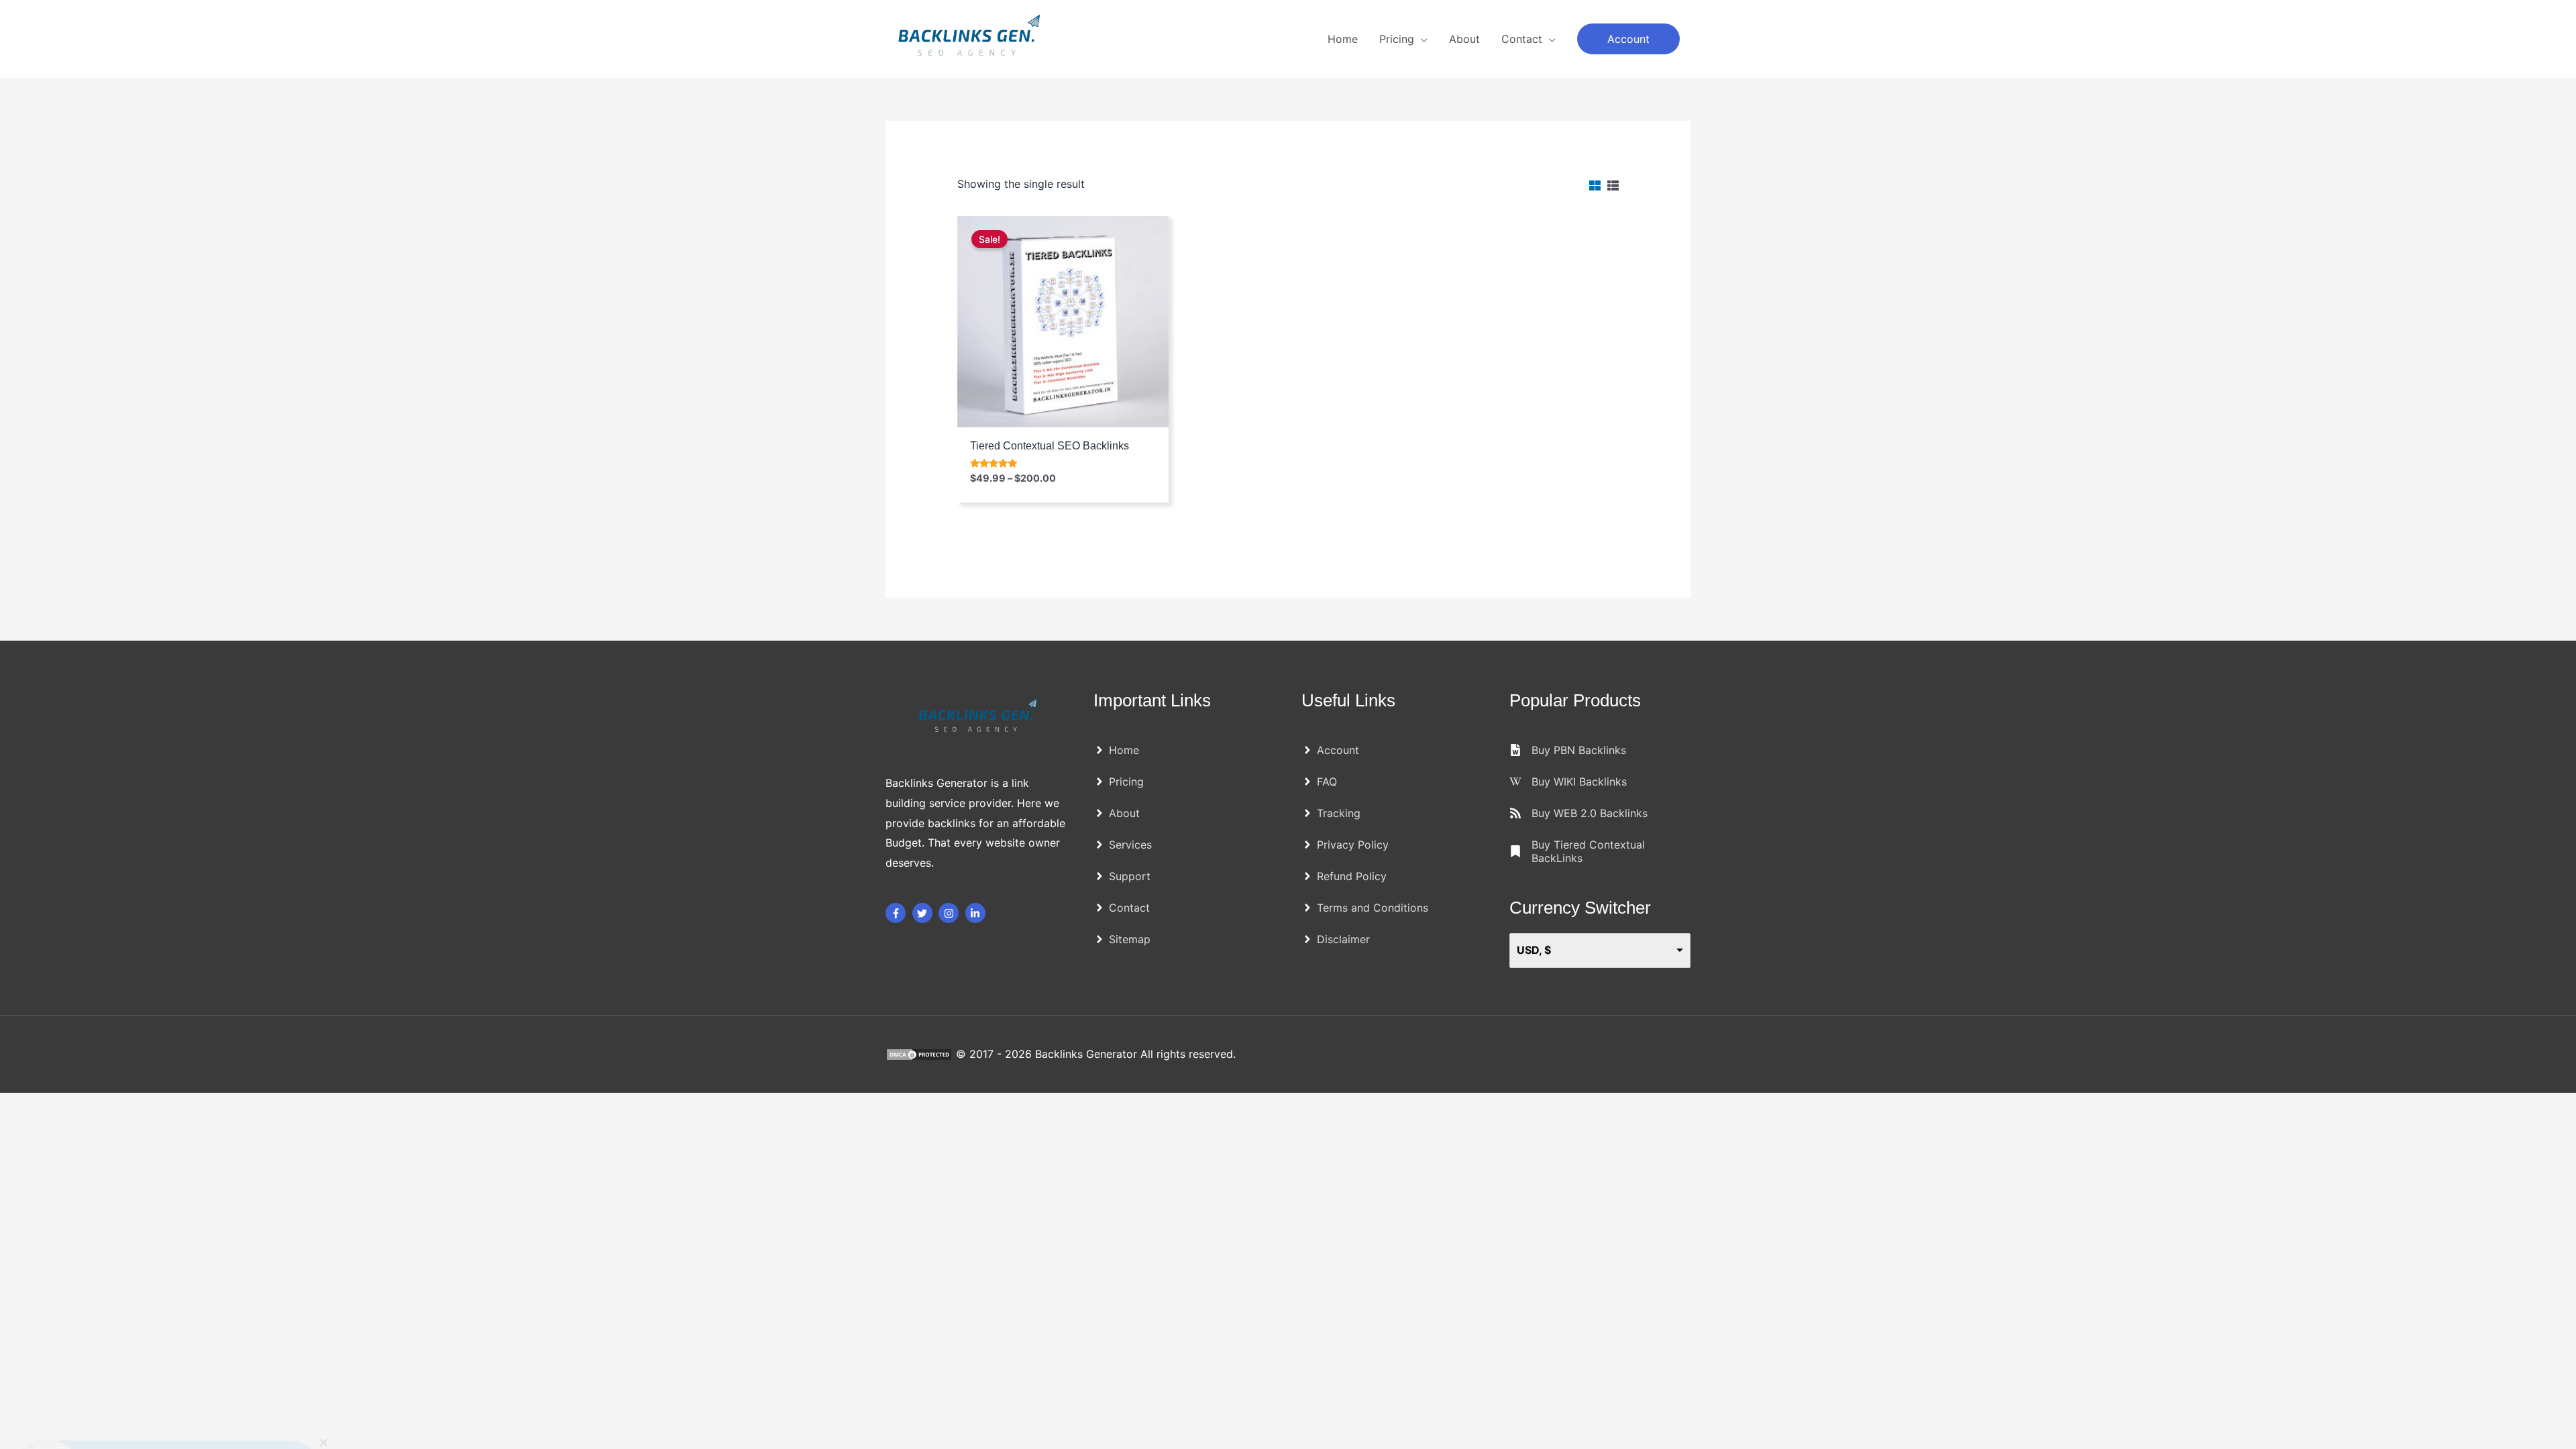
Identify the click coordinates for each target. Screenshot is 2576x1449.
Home (1343, 39)
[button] (1628, 39)
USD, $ (1534, 950)
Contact (1522, 39)
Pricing (1397, 39)
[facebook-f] (897, 913)
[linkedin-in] (977, 913)
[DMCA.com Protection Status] (921, 1054)
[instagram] (950, 913)
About (1464, 39)
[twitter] (924, 913)
